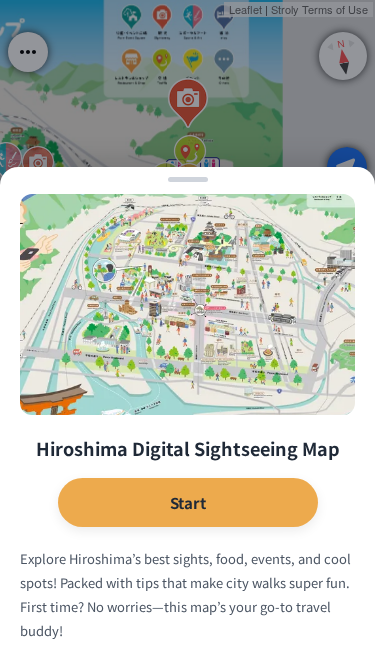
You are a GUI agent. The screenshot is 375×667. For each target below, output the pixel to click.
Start (188, 502)
